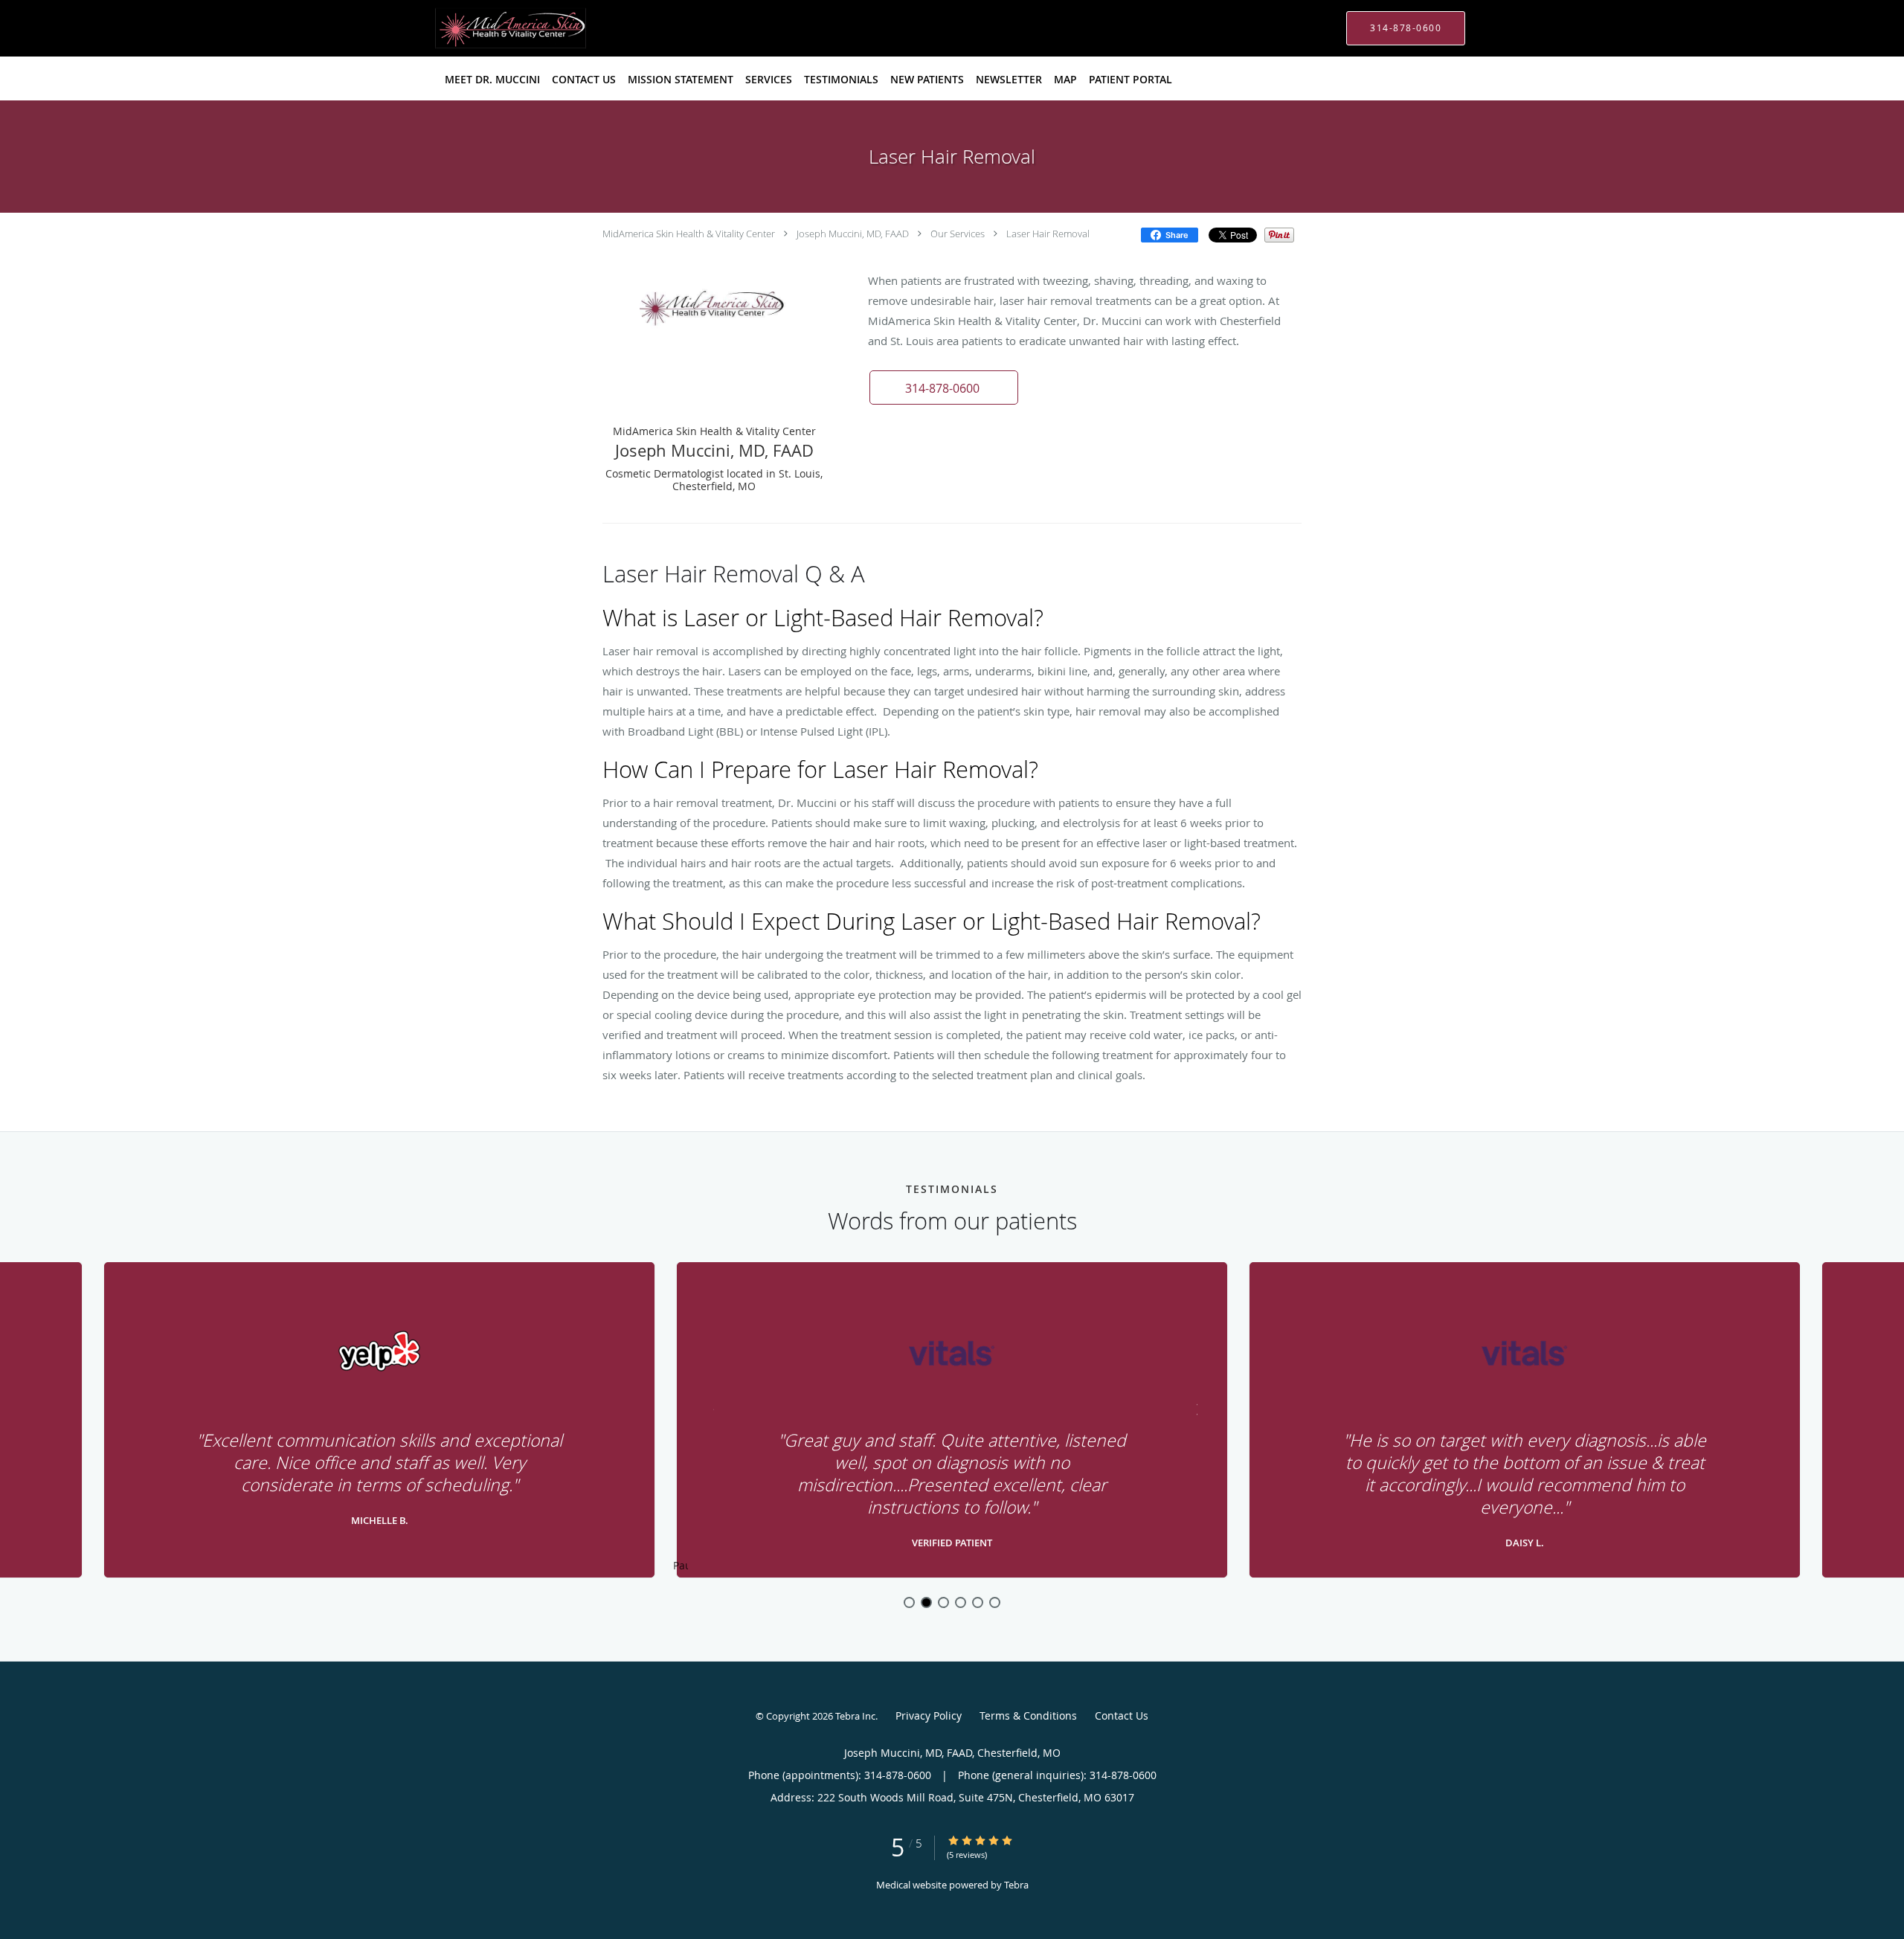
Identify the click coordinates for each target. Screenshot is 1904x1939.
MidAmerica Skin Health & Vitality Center (689, 234)
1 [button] (909, 1602)
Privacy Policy (929, 1715)
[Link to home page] (489, 28)
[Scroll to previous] (710, 1408)
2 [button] (926, 1602)
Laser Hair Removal (1048, 234)
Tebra (1016, 1885)
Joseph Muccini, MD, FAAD (853, 234)
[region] (952, 1421)
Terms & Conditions (1028, 1715)
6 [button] (995, 1602)
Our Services (958, 234)
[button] (944, 388)
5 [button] (978, 1602)
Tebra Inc (855, 1716)
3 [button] (943, 1602)
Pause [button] (681, 1566)
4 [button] (961, 1602)
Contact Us (1122, 1715)
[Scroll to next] (1194, 1408)
